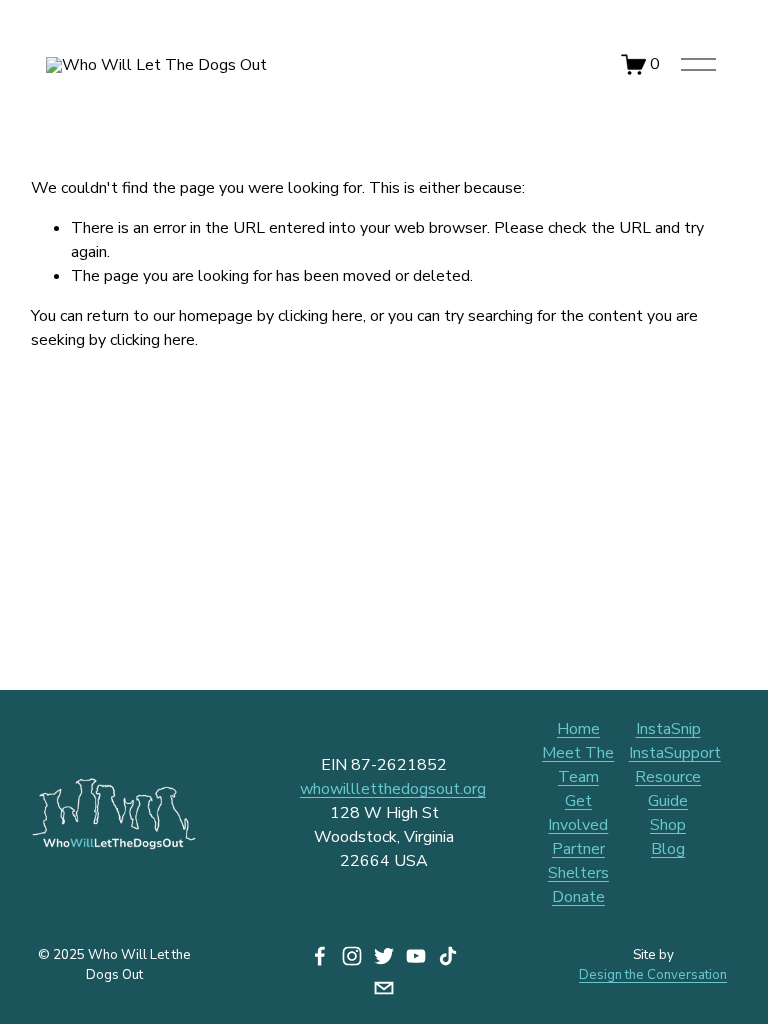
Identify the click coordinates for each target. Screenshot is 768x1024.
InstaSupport (675, 753)
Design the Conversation (653, 975)
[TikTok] (448, 956)
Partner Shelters (578, 861)
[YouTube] (416, 956)
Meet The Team (578, 765)
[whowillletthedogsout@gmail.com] (384, 988)
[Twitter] (384, 956)
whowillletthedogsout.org (393, 789)
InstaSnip (668, 729)
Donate (578, 897)
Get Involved (578, 813)
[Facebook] (320, 956)
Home (578, 729)
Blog (668, 849)
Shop (668, 825)
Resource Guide (668, 789)
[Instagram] (352, 956)
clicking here (320, 316)
